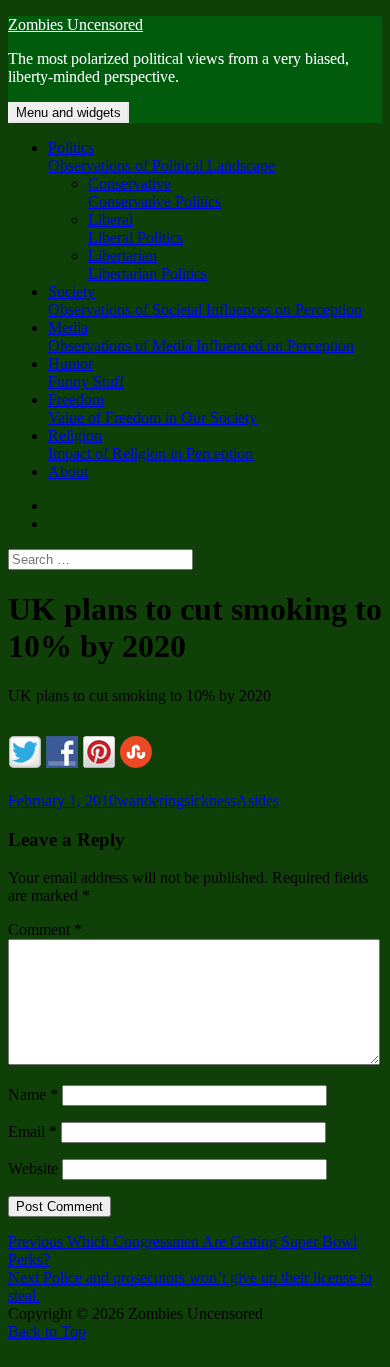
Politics (161, 156)
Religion (150, 444)
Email (32, 1131)
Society (205, 300)
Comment (45, 929)
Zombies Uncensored (75, 24)
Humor (86, 372)
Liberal (135, 228)
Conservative (154, 192)
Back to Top (47, 1331)
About (68, 471)
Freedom (152, 408)
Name (33, 1094)
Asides (257, 800)
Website (33, 1168)
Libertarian (147, 264)
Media (201, 336)
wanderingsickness (176, 800)
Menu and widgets (68, 112)
